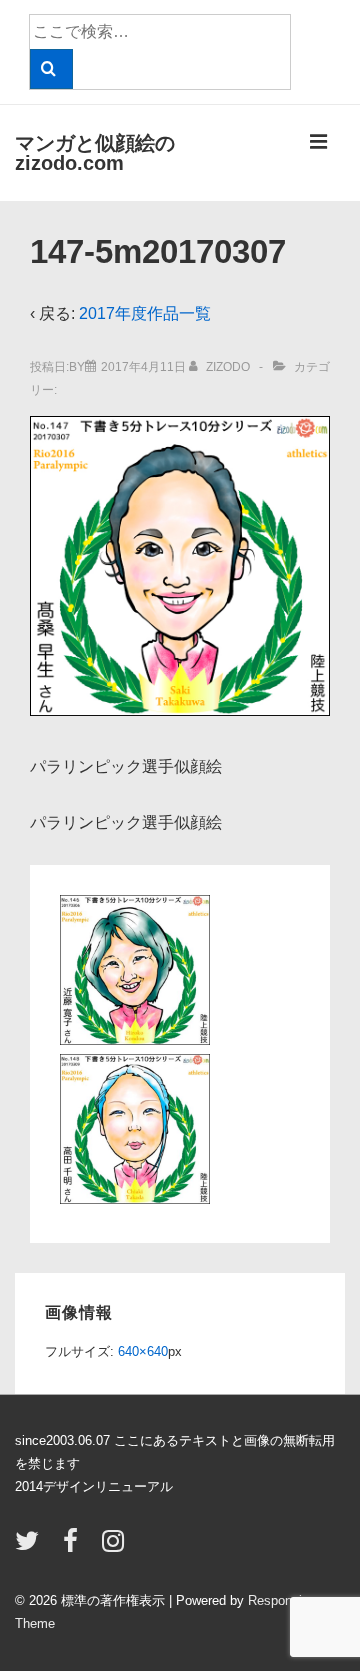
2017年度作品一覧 (145, 313)
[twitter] (31, 1547)
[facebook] (75, 1547)
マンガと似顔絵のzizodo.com (95, 153)
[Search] (51, 69)
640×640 (143, 1351)
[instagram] (115, 1547)
